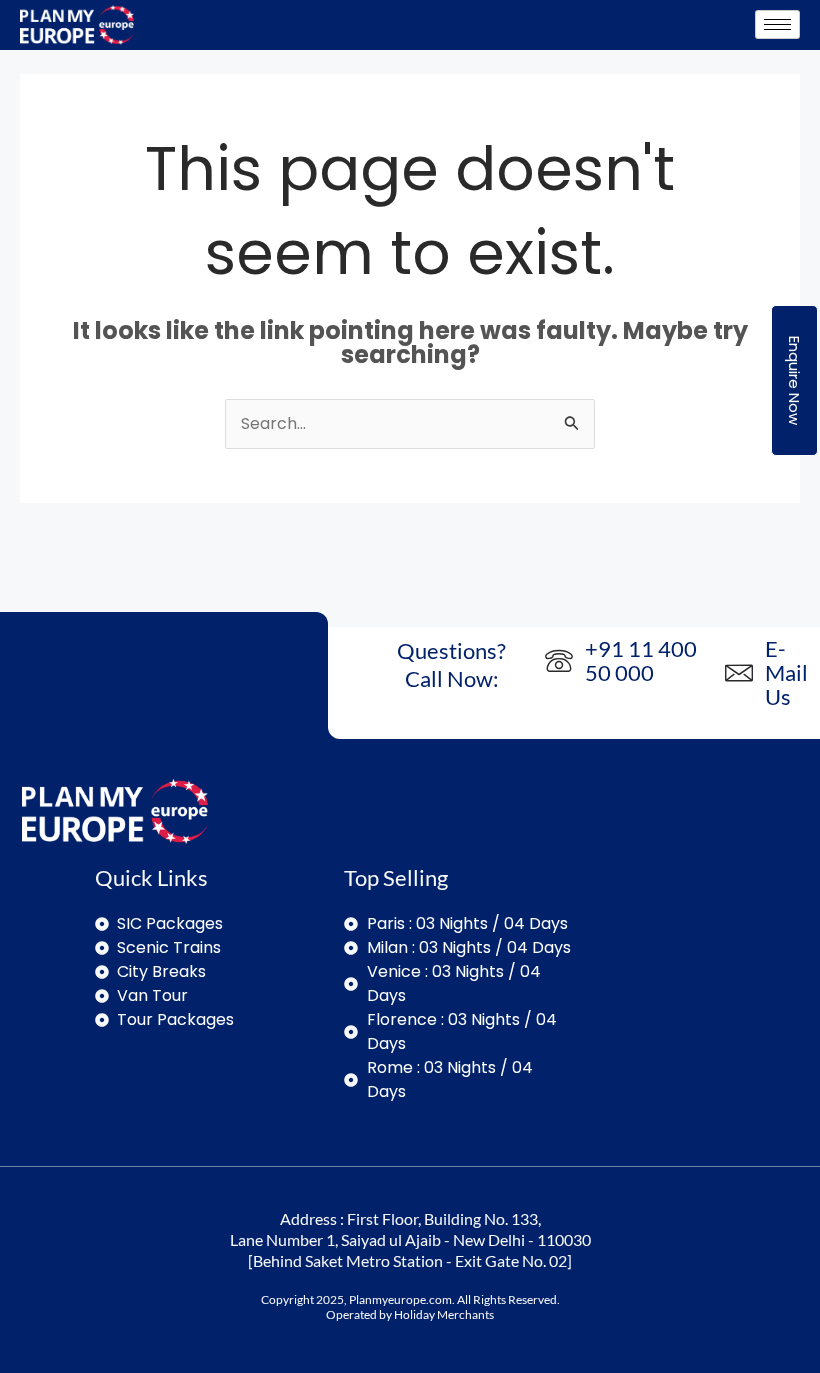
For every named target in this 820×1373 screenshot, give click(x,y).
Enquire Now (794, 380)
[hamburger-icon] (777, 24)
